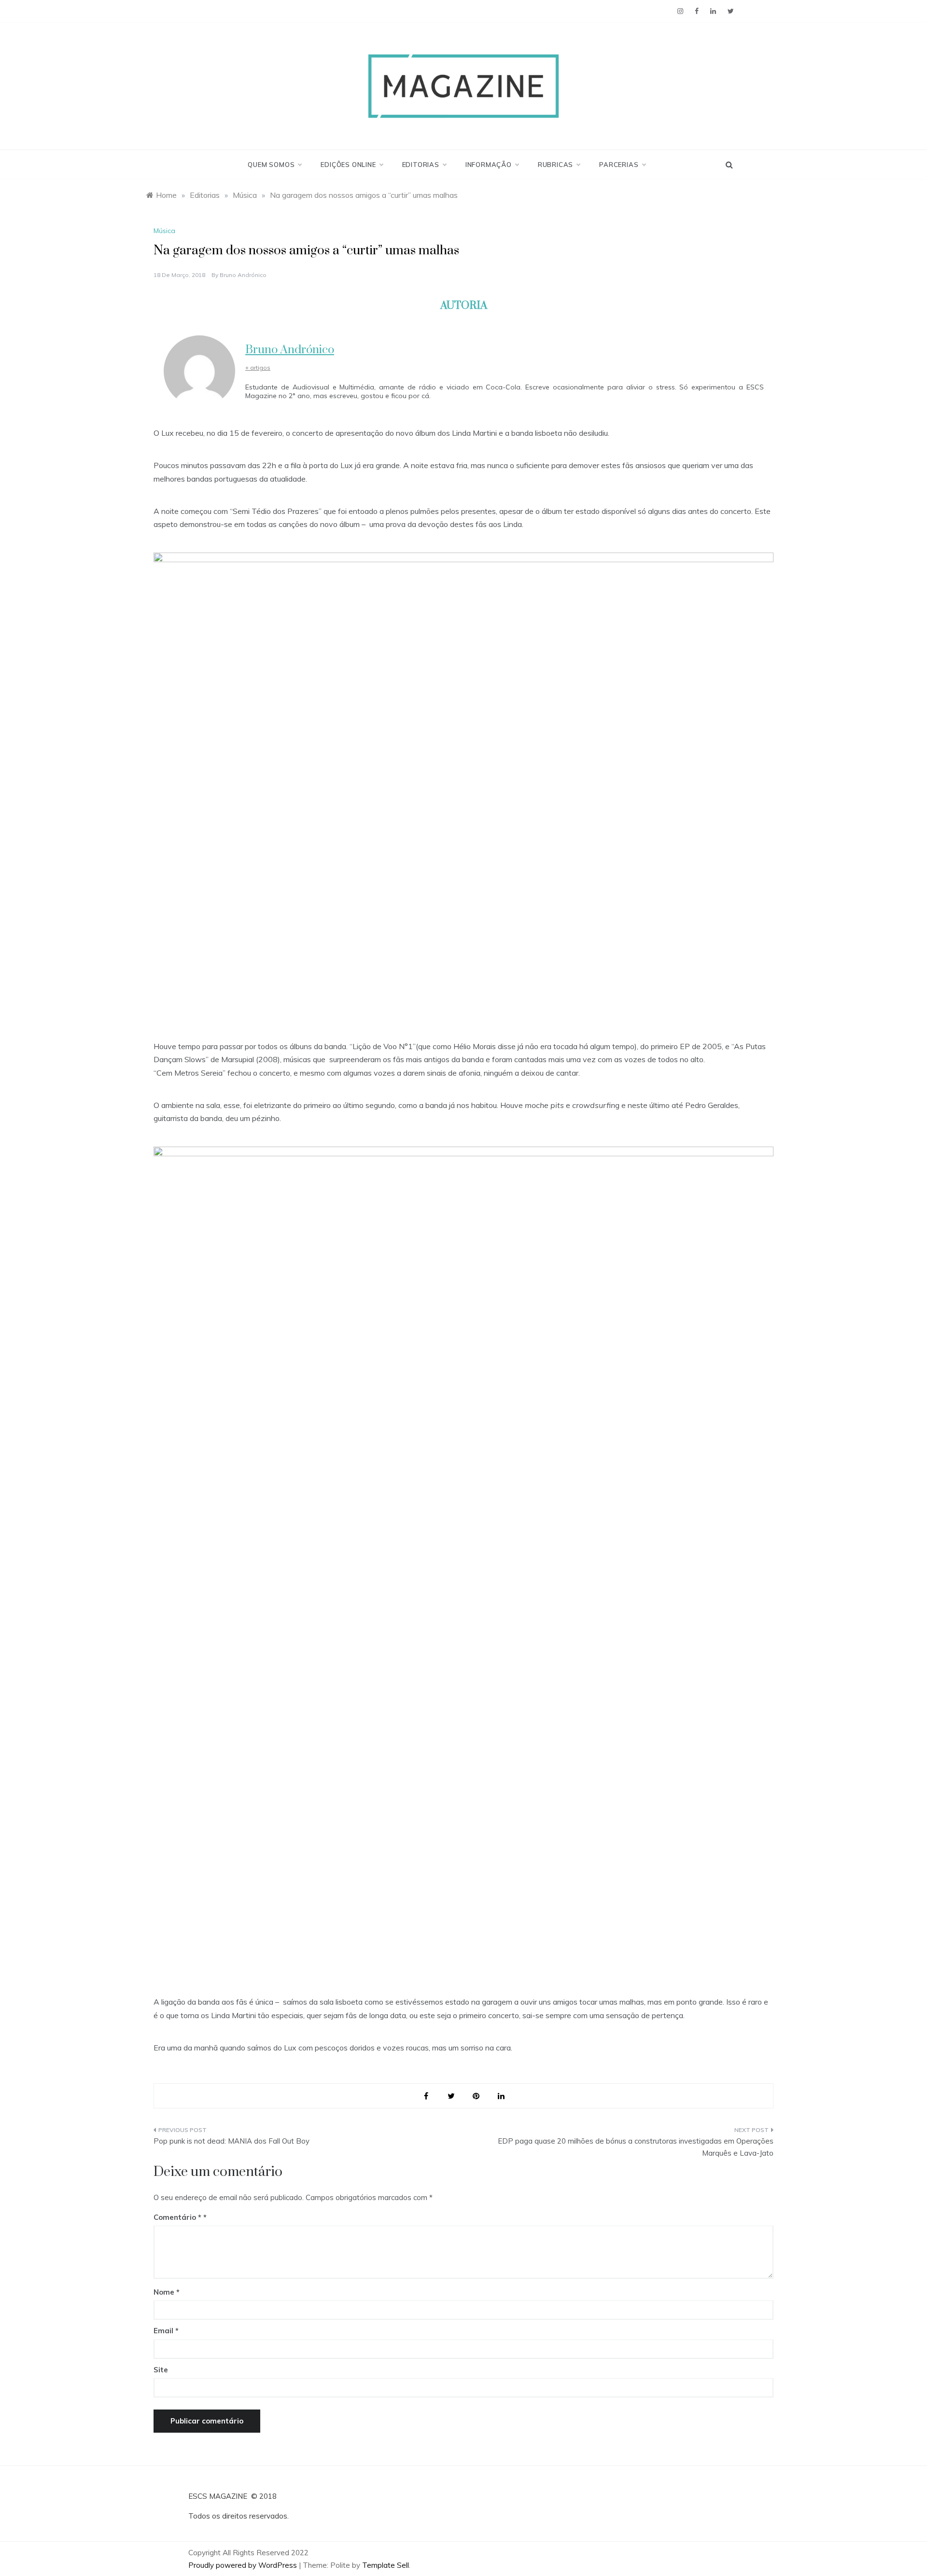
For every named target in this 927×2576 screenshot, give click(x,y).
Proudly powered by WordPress (244, 2565)
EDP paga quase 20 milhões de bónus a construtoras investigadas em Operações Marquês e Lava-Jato (636, 2147)
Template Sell (386, 2565)
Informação (489, 165)
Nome (167, 2292)
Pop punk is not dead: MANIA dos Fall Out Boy (232, 2141)
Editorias (421, 165)
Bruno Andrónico (243, 275)
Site (161, 2370)
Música (164, 231)
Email (166, 2331)
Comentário (177, 2217)
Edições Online (348, 165)
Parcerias (619, 165)
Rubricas (555, 165)
